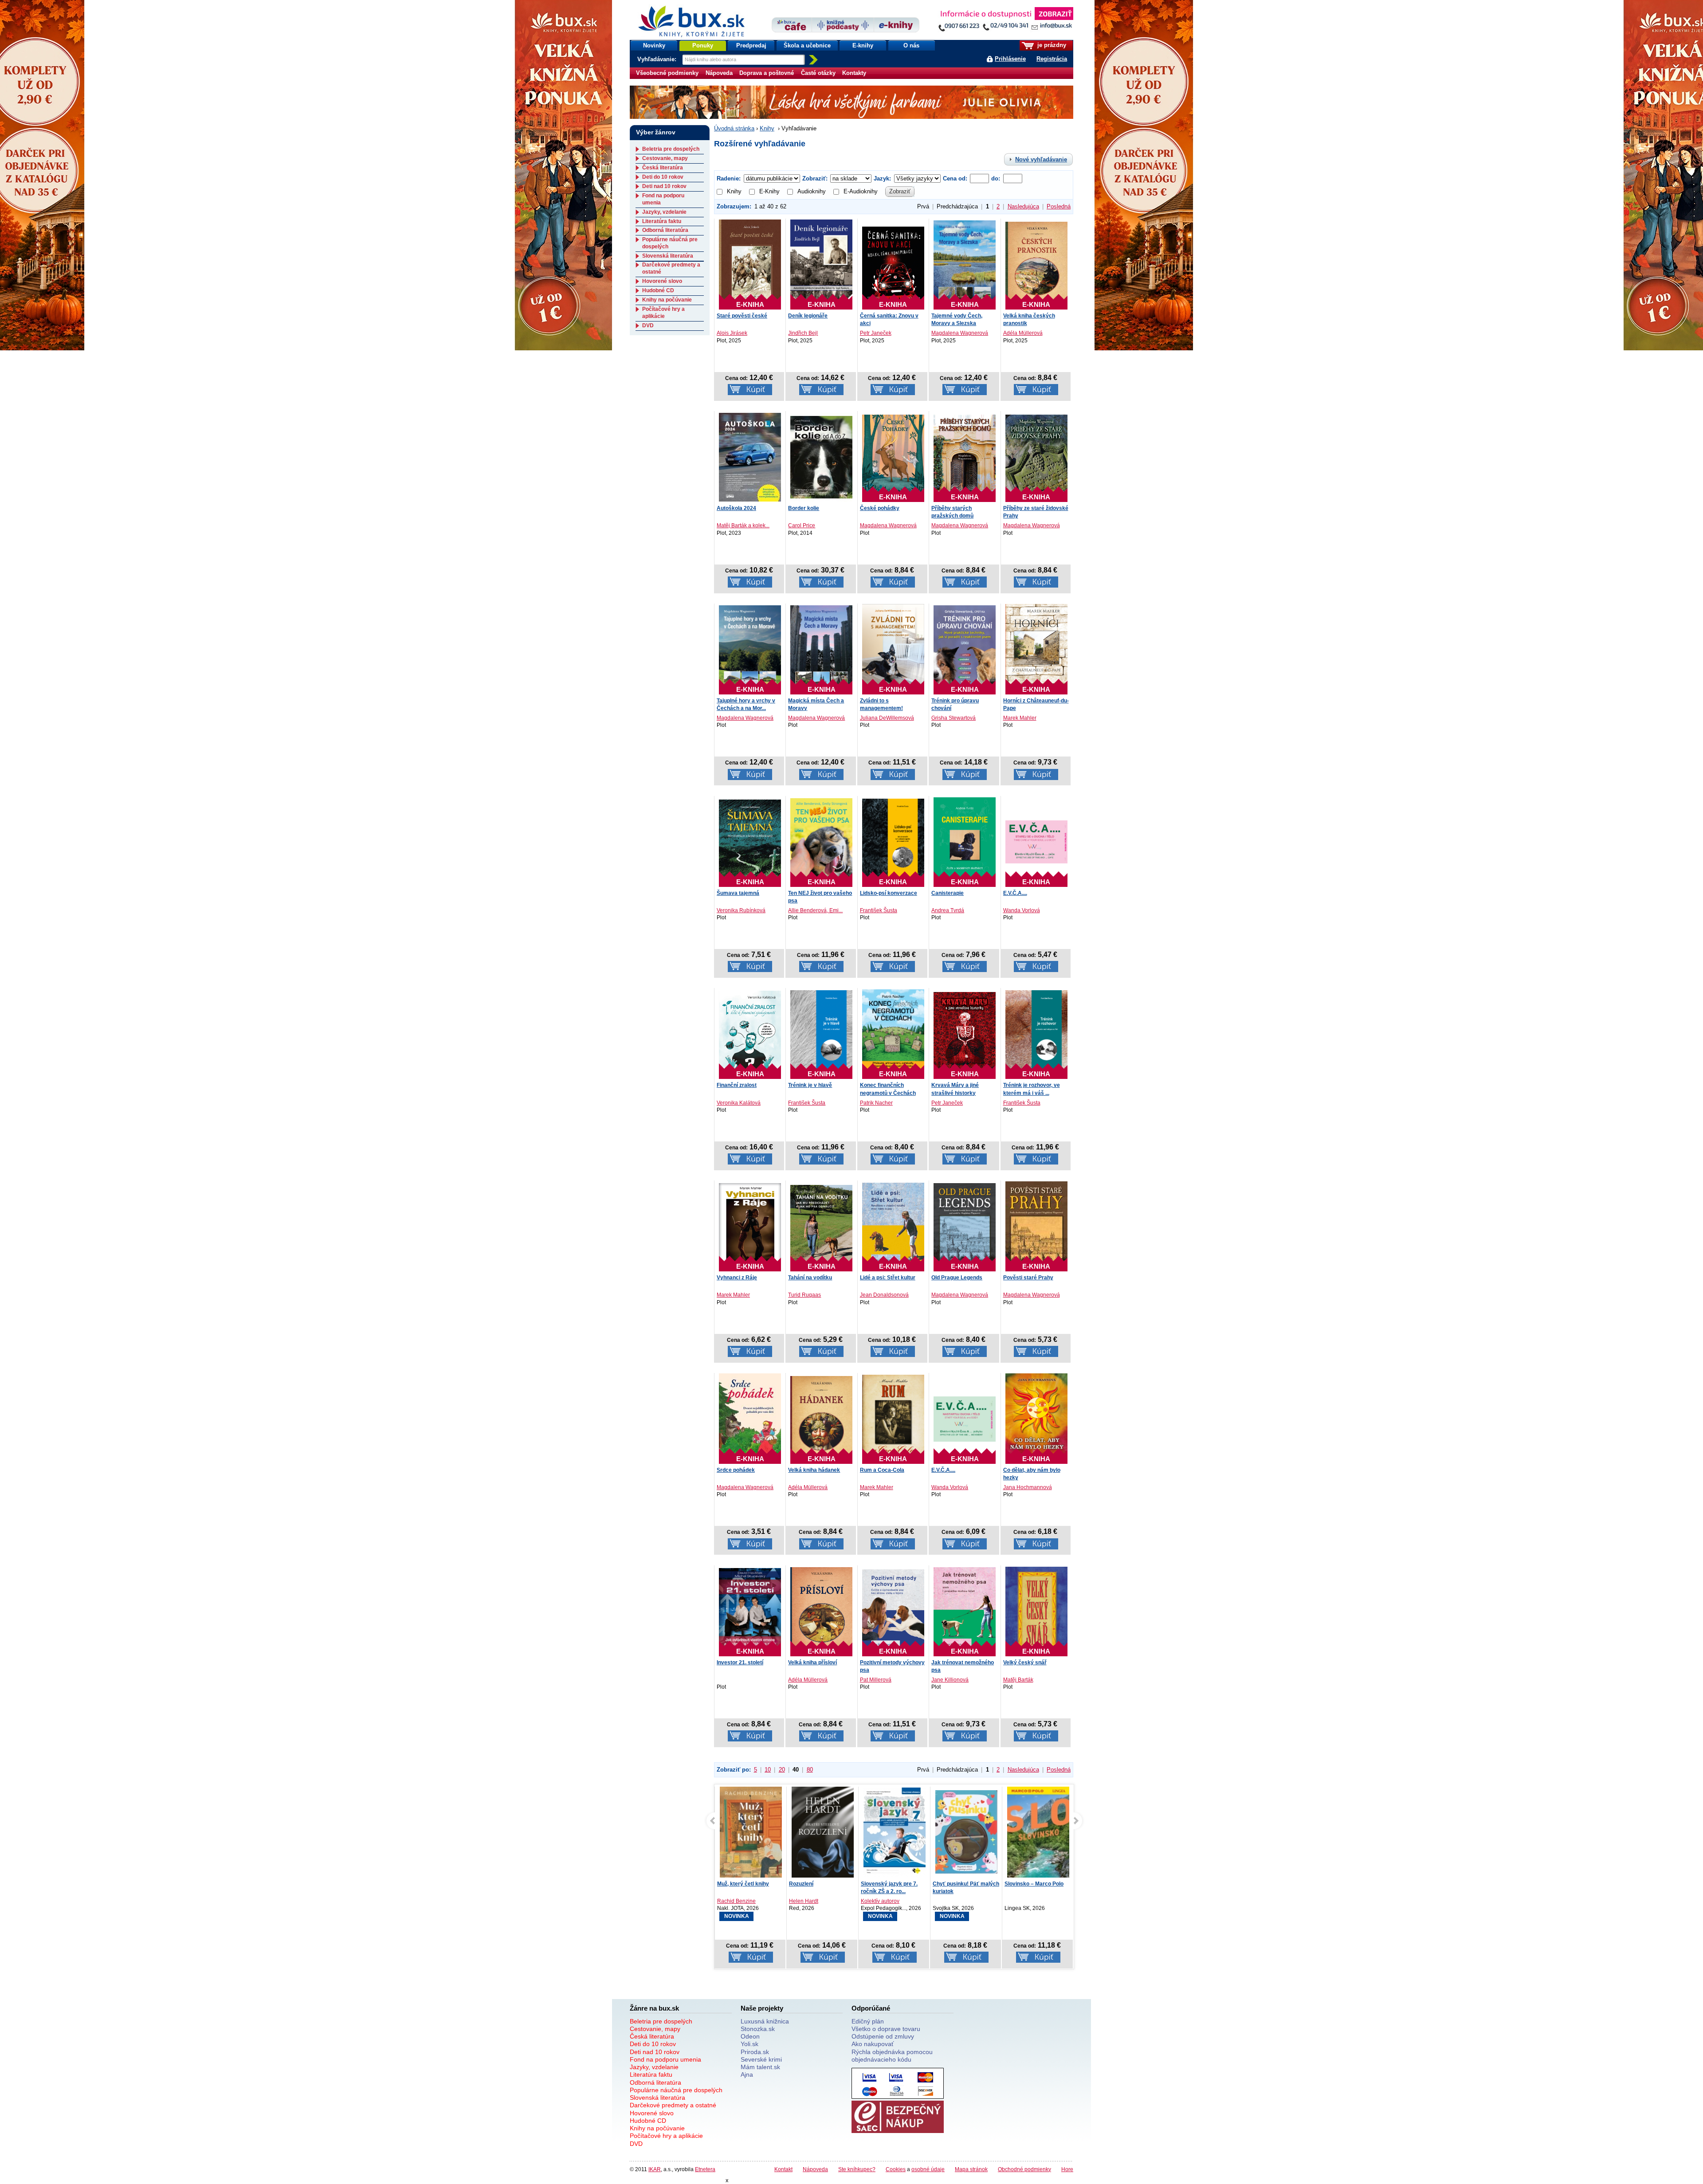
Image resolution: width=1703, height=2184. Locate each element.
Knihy (767, 128)
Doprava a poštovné (767, 73)
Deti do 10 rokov (663, 177)
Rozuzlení (729, 1884)
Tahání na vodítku (810, 1278)
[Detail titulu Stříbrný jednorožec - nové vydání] (1038, 1832)
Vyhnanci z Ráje (737, 1278)
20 (782, 1770)
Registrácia (1052, 59)
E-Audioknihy (861, 191)
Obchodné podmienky (1024, 2169)
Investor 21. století (740, 1663)
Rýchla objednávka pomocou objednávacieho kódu (892, 2056)
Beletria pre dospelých (671, 149)
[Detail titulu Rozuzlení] (751, 1834)
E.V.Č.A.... (1015, 893)
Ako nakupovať (873, 2044)
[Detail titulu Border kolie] (821, 457)
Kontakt (783, 2169)
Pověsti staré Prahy (1028, 1278)
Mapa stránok (971, 2169)
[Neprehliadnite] (1005, 21)
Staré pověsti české (742, 316)
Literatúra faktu (662, 221)
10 (768, 1770)
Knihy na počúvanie (667, 300)
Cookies (896, 2169)
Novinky (654, 45)
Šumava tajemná (738, 893)
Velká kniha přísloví (812, 1663)
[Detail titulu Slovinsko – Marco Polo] (966, 1843)
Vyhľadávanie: (658, 59)
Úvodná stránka (734, 128)
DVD (648, 325)
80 (810, 1770)
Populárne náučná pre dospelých (676, 2090)
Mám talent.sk (760, 2067)
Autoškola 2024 (736, 508)
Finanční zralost (737, 1085)
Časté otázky (818, 73)
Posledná (1059, 206)
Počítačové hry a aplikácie (663, 313)
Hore (1067, 2169)
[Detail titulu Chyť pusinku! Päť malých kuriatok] (895, 1832)
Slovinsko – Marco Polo (962, 1884)
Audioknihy (812, 191)
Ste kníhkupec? (857, 2169)
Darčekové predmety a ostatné (673, 2105)
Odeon (750, 2036)
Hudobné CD (658, 290)
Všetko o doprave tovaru (886, 2029)
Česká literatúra (663, 168)
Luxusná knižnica (765, 2021)
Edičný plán (868, 2021)
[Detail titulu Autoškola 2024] (750, 457)
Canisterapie (948, 893)
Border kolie (804, 508)
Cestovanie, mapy (665, 158)
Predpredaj (751, 45)
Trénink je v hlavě (810, 1085)
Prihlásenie (1010, 59)
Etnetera (705, 2169)
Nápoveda (719, 73)
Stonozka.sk (758, 2029)
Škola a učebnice (807, 45)
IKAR (655, 2169)
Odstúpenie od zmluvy (883, 2036)
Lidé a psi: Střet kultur (888, 1278)
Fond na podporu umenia (665, 2059)
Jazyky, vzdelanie (664, 212)
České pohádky (880, 508)
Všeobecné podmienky (667, 73)
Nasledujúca (1023, 206)
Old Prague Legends (957, 1278)
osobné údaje (928, 2169)
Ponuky (703, 45)
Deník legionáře (808, 316)
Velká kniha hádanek (814, 1470)
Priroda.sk (755, 2052)
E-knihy (863, 45)
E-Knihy (769, 191)
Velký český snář (1025, 1663)
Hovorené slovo (662, 281)
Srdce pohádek (736, 1470)
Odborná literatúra (665, 230)
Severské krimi (761, 2059)
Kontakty (854, 73)
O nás (911, 45)
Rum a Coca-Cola (882, 1470)
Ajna (747, 2074)
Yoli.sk (749, 2044)
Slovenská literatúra (668, 256)
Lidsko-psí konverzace (889, 893)
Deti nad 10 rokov (664, 186)
